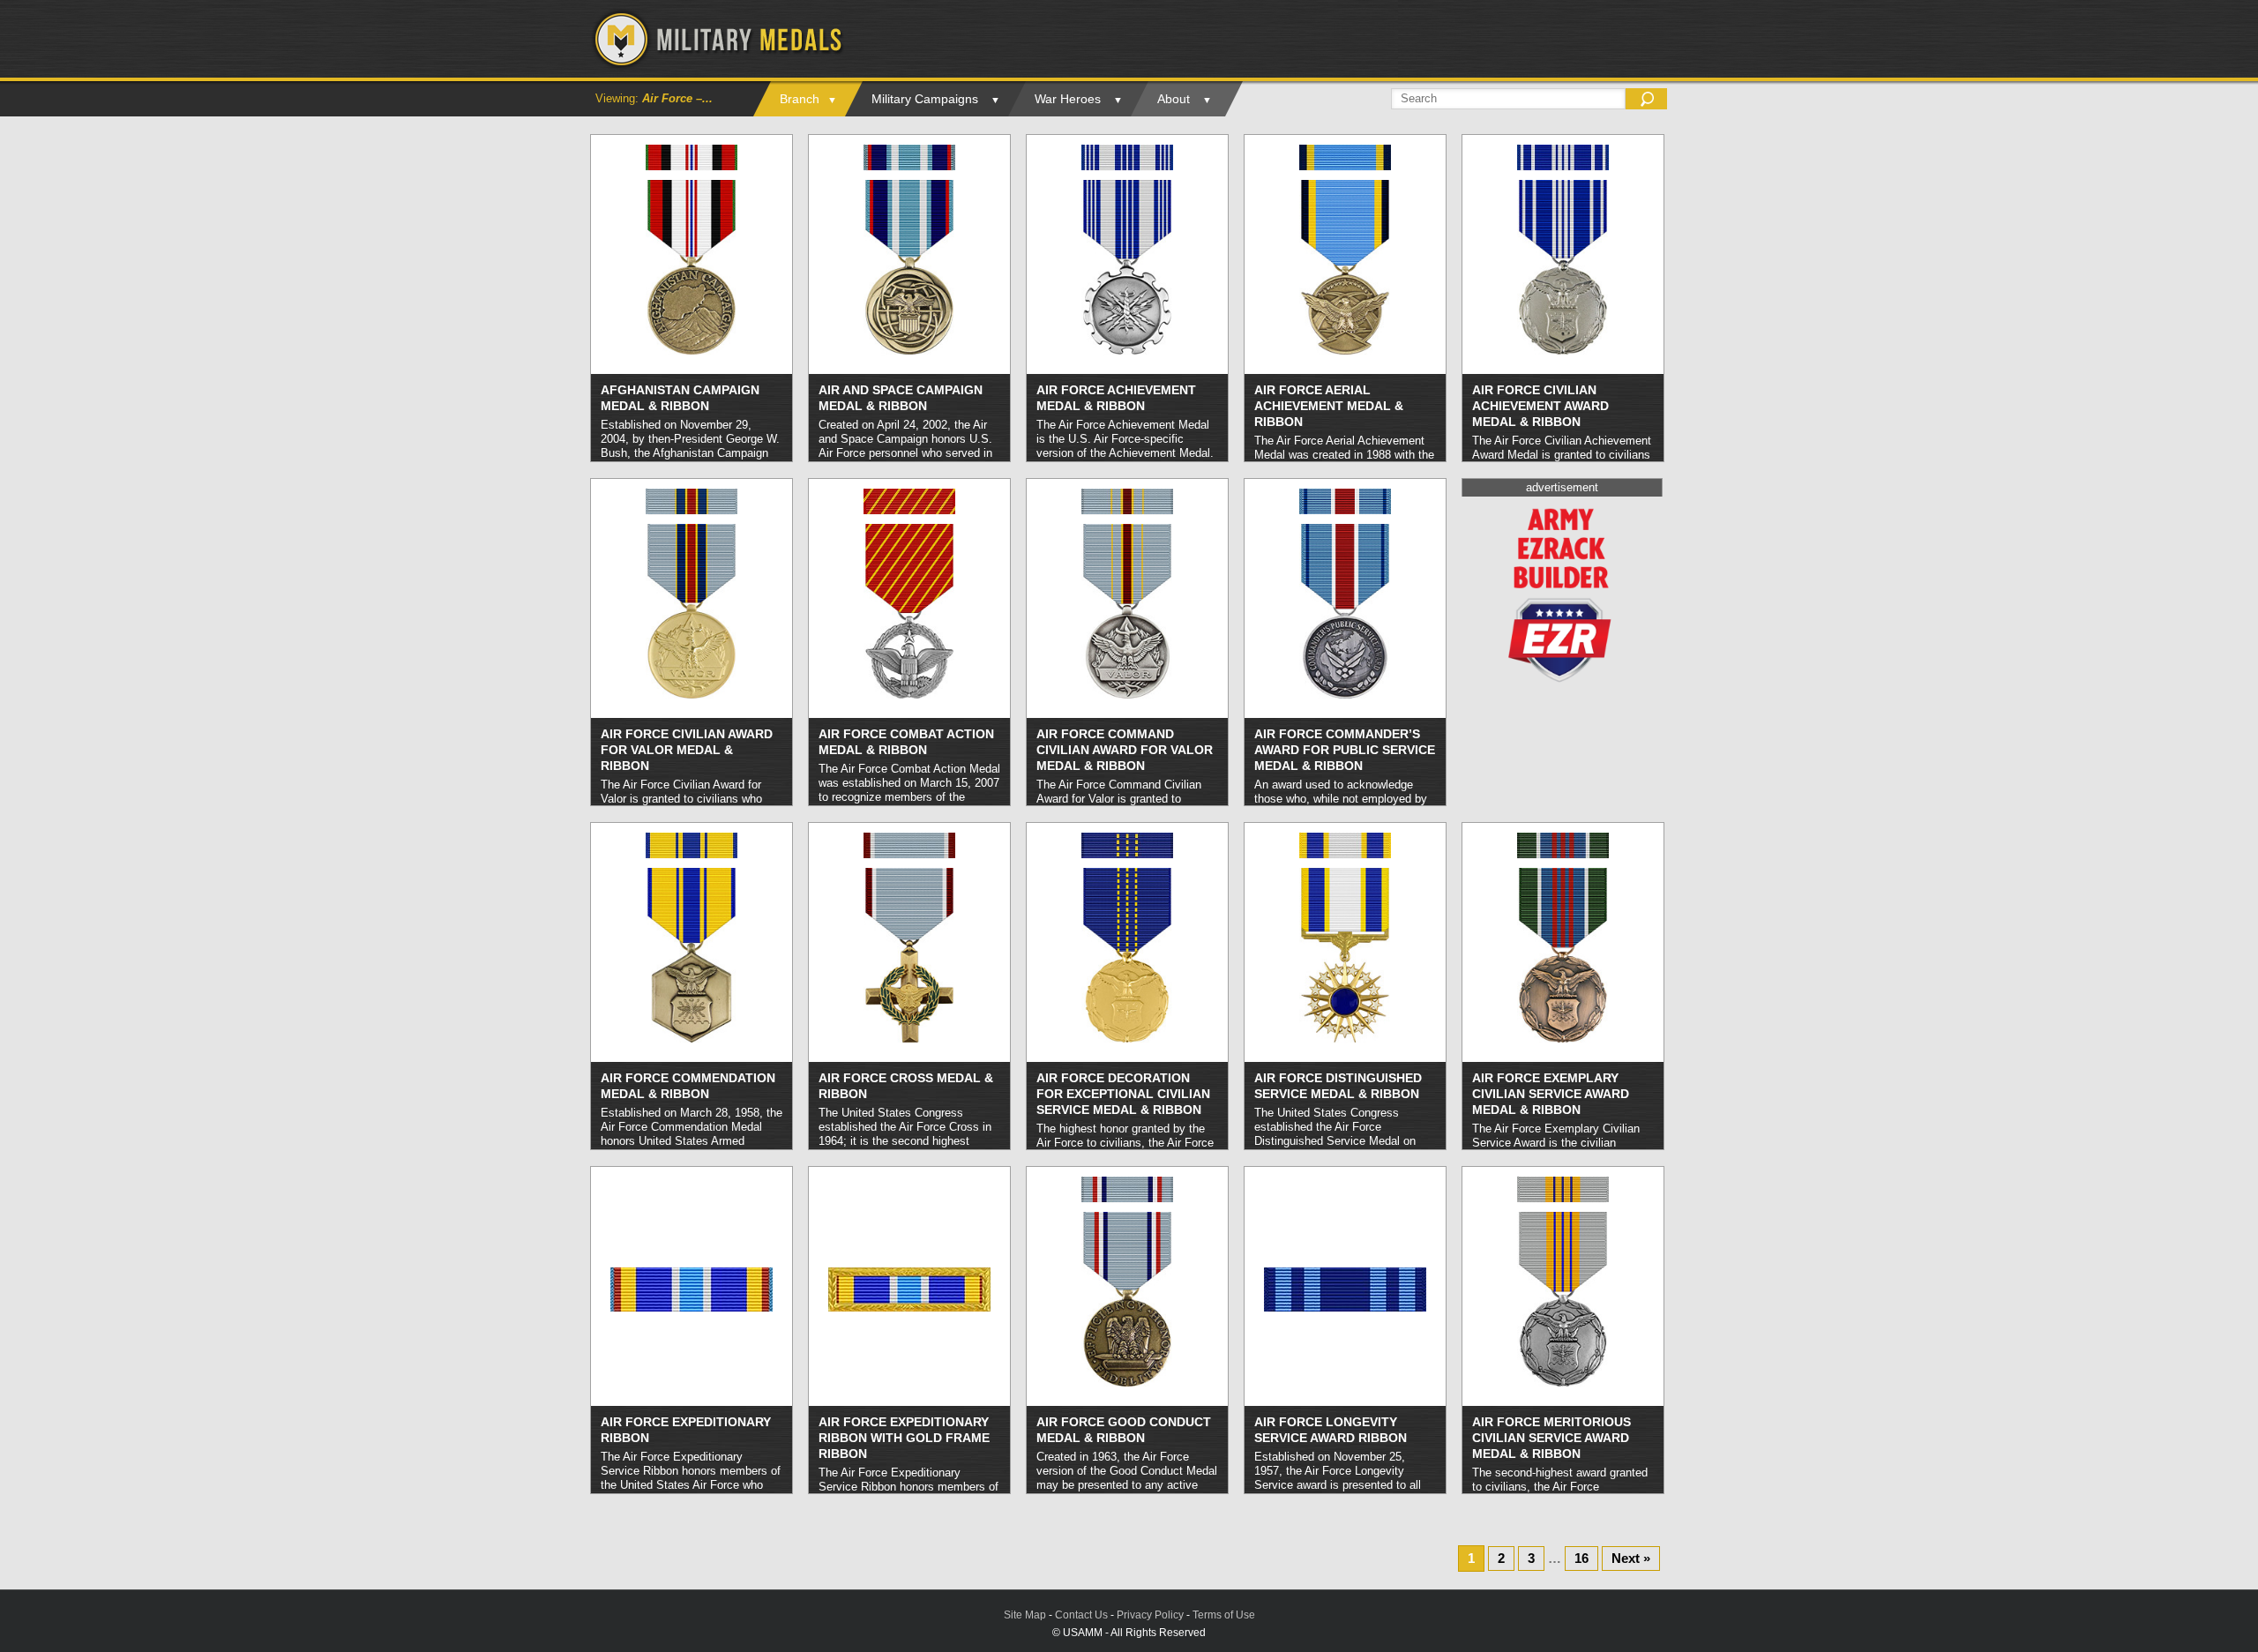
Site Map (1025, 1615)
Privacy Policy (1150, 1615)
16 (1581, 1558)
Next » (1631, 1558)
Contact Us (1081, 1615)
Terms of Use (1224, 1615)
